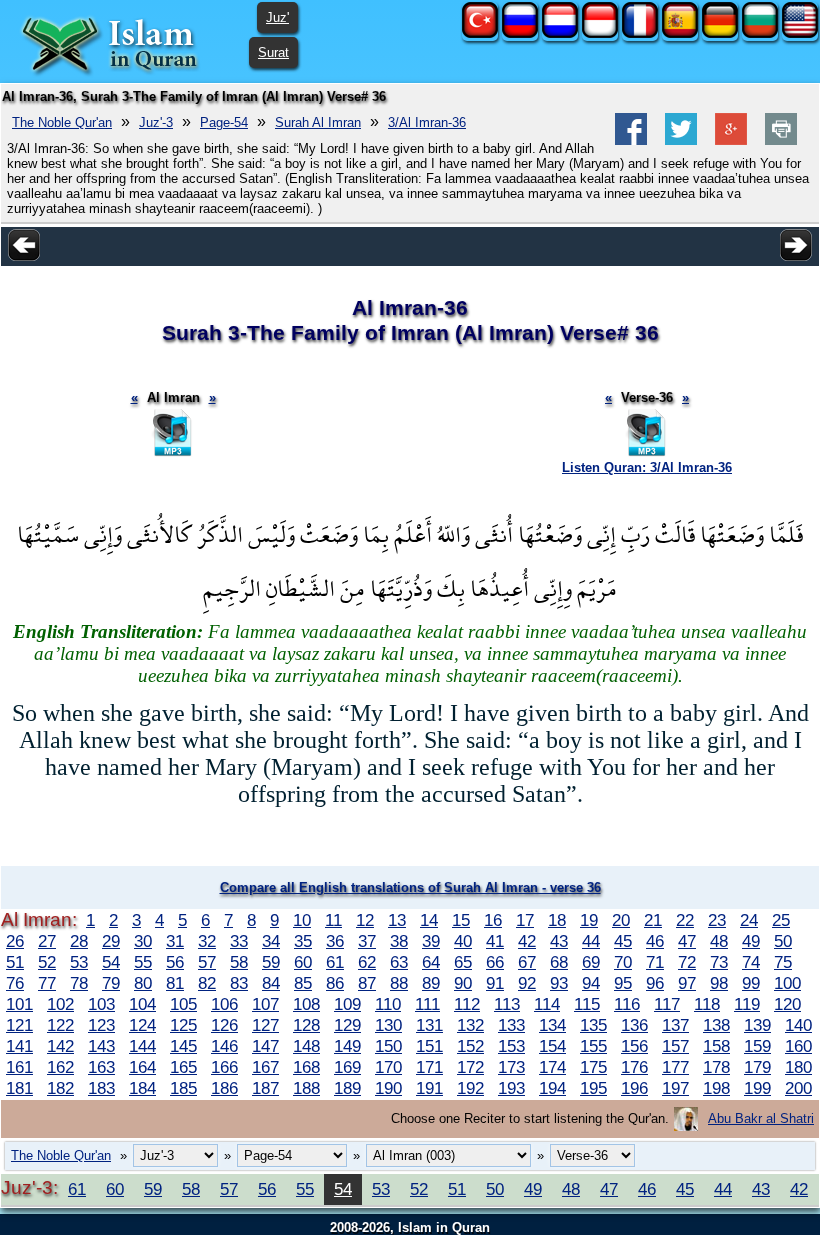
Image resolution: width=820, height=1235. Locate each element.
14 (429, 920)
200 (798, 1088)
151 (429, 1046)
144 (142, 1046)
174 (552, 1067)
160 (798, 1046)
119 (747, 1004)
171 (429, 1067)
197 (675, 1088)
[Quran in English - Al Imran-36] (800, 33)
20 (621, 920)
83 (239, 983)
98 (719, 983)
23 (717, 920)
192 (470, 1088)
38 (399, 941)
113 (507, 1004)
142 (60, 1046)
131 (429, 1025)
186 (224, 1088)
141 (19, 1046)
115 (587, 1004)
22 (685, 920)
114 (547, 1004)
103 (101, 1004)
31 (175, 941)
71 (655, 962)
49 (751, 941)
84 (271, 983)
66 (495, 962)
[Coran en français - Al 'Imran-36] (640, 33)
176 (634, 1067)
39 (431, 941)
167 (265, 1067)
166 (224, 1067)
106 (224, 1004)
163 (101, 1067)
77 (47, 983)
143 (101, 1046)
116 (627, 1004)
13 (397, 920)
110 (388, 1004)
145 (183, 1046)
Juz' (277, 17)
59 (271, 962)
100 (787, 983)
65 (463, 962)
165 (183, 1067)
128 (306, 1025)
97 (687, 983)
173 (511, 1067)
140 (798, 1025)
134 (552, 1025)
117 (667, 1004)
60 (303, 962)
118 (707, 1004)
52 (47, 962)
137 (675, 1025)
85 (303, 983)
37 (367, 941)
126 (224, 1025)
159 (757, 1046)
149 (347, 1046)
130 (388, 1025)
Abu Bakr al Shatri (761, 1118)
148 (306, 1046)
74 (751, 962)
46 (655, 941)
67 (527, 962)
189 (347, 1088)
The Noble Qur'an (62, 122)
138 (716, 1025)
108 (306, 1004)
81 (175, 983)
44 (591, 941)
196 (634, 1088)
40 (463, 941)
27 (47, 941)
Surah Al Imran (318, 122)
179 (757, 1067)
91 (495, 983)
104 (142, 1004)
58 (239, 962)
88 (399, 983)
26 (15, 941)
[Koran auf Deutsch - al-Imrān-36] (720, 33)
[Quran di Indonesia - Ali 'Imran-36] (600, 33)
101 (19, 1004)
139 (757, 1025)
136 (634, 1025)
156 (634, 1046)
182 (60, 1088)
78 (79, 983)
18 (557, 920)
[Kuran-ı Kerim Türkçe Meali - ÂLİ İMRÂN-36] (480, 33)
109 (347, 1004)
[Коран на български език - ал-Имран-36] (760, 33)
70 (623, 962)
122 (60, 1025)
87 (367, 983)
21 (653, 920)
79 (111, 983)
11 (333, 920)
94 (591, 983)
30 (143, 941)
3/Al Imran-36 (427, 122)
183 (101, 1088)
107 (265, 1004)
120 (787, 1004)
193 (511, 1088)
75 (783, 962)
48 (719, 941)
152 (470, 1046)
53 (79, 962)
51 (15, 962)
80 (143, 983)
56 (175, 962)
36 (335, 941)
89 (431, 983)
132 (470, 1025)
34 (271, 941)
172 (470, 1067)
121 (19, 1025)
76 (15, 983)
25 (781, 920)
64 (431, 962)
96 (655, 983)
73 (719, 962)
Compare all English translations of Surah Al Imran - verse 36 (410, 887)
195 (593, 1088)
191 (429, 1088)
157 (675, 1046)
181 (19, 1088)
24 (749, 920)
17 (525, 920)
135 (593, 1025)
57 (207, 962)
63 (399, 962)
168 (306, 1067)
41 (495, 941)
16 (493, 920)
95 (623, 983)
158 (716, 1046)
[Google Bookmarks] (731, 140)
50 (783, 941)
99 (751, 983)
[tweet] (681, 140)
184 (142, 1088)
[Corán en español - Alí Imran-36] (680, 33)
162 (60, 1067)
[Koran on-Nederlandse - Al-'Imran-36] (560, 33)
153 (511, 1046)
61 (335, 962)
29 (111, 941)
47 (687, 941)
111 (427, 1004)
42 (527, 941)
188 (306, 1088)
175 (593, 1067)
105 (183, 1004)
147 (265, 1046)
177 (675, 1067)
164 (142, 1067)
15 (461, 920)
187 (265, 1088)
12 (365, 920)
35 (303, 941)
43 (559, 941)
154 (552, 1046)
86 (335, 983)
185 (183, 1088)
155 (593, 1046)
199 (757, 1088)
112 (467, 1004)
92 (527, 983)
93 (559, 983)
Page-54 (224, 122)
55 (143, 962)
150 (388, 1046)
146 (224, 1046)
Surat (273, 52)
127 (265, 1025)
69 (591, 962)
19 (589, 920)
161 (19, 1067)
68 (559, 962)
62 (367, 962)
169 (347, 1067)
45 (623, 941)
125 (183, 1025)
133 (511, 1025)
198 (716, 1088)
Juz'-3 (156, 122)
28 (79, 941)
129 (347, 1025)
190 (388, 1088)
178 (716, 1067)
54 (111, 962)
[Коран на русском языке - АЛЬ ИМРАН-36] (520, 33)
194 (552, 1088)
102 (60, 1004)
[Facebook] (631, 140)
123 (101, 1025)
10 (302, 920)
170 (388, 1067)
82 (207, 983)
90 (463, 983)
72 (687, 962)
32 (207, 941)
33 (239, 941)
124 (142, 1025)
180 (798, 1067)
